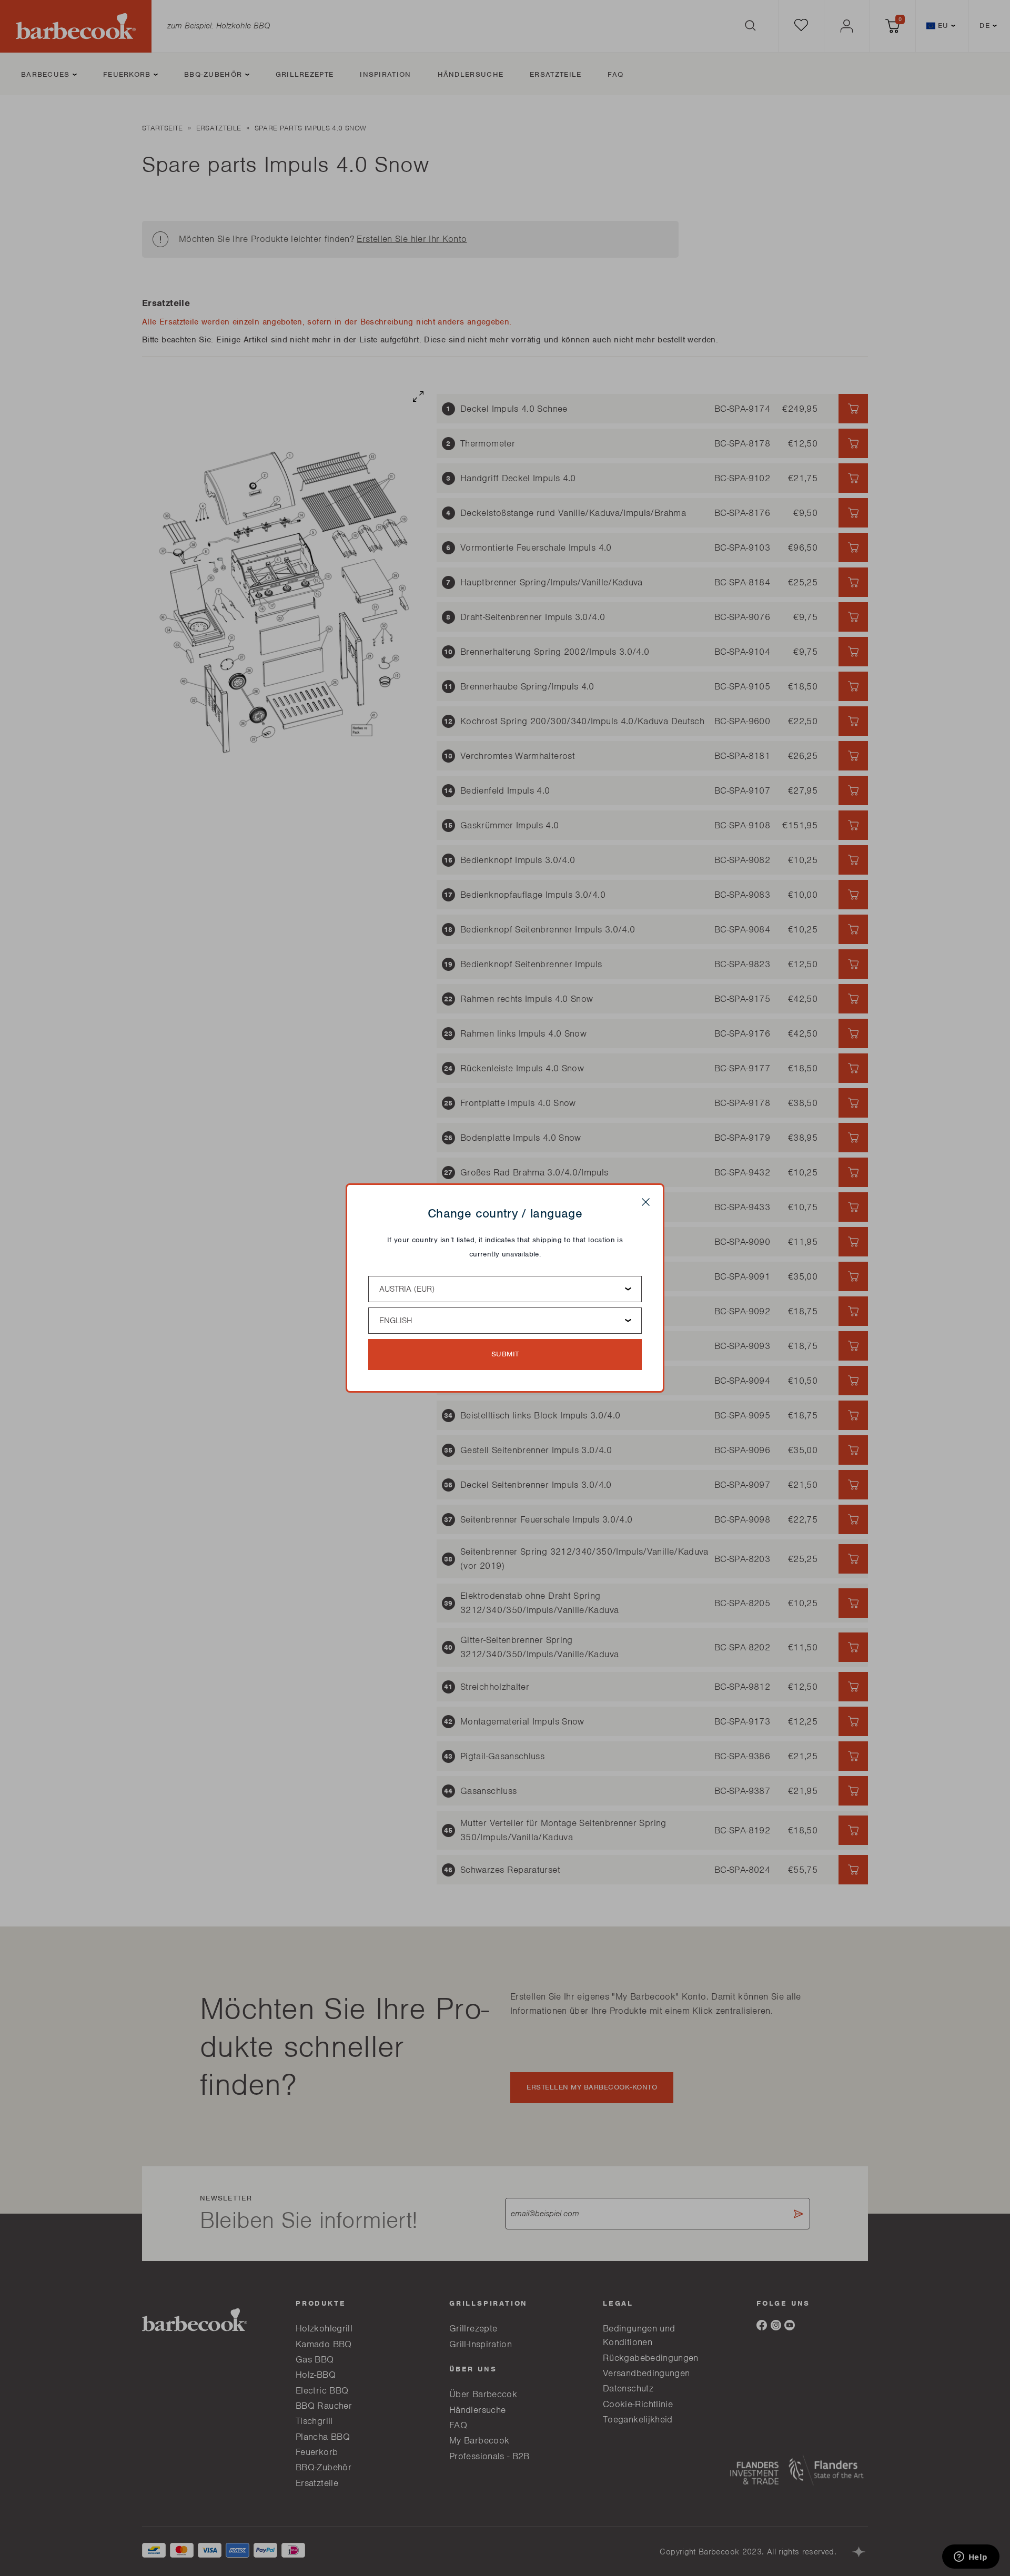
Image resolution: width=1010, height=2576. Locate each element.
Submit (505, 1354)
